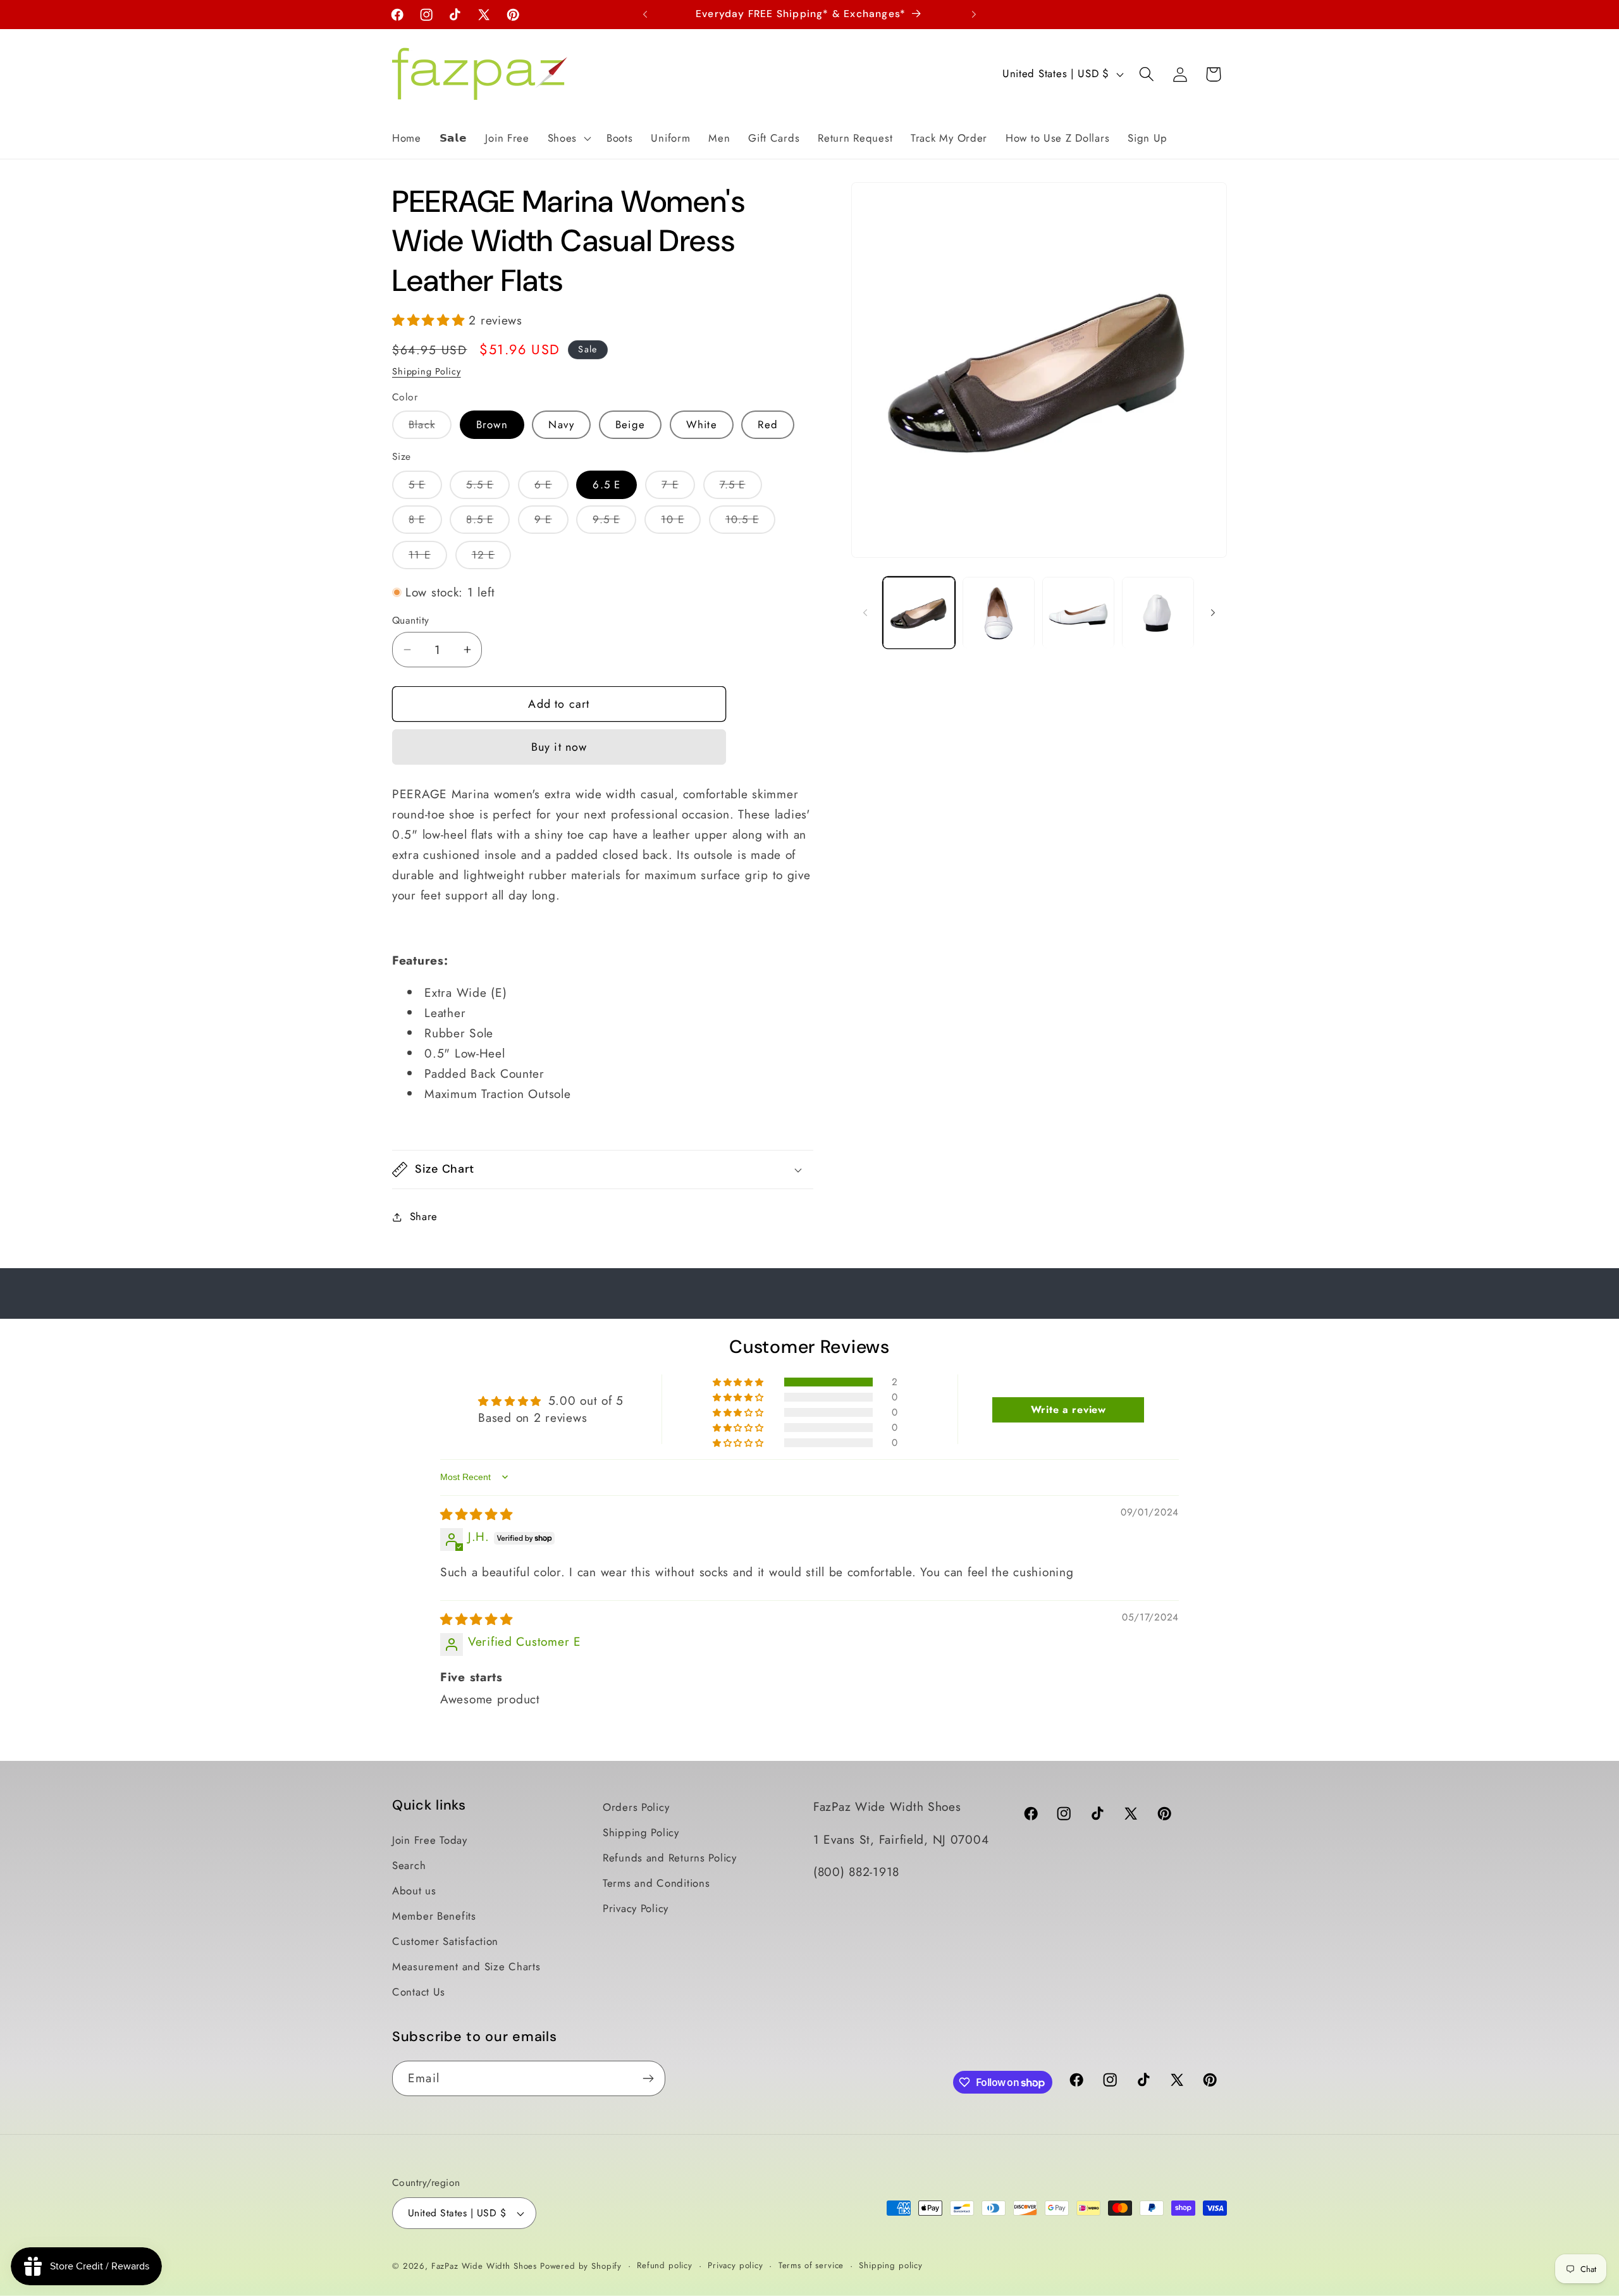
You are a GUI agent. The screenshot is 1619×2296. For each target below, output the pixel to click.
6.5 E (606, 485)
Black (430, 428)
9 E (551, 522)
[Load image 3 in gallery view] (999, 613)
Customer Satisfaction (445, 1941)
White (702, 424)
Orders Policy (636, 1807)
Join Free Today (430, 1840)
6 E (551, 488)
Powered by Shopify (581, 2266)
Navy (561, 424)
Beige (630, 424)
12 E (492, 558)
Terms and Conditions (656, 1883)
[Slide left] (865, 613)
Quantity (411, 620)
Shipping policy (891, 2265)
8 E (425, 522)
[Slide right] (1213, 613)
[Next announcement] (974, 15)
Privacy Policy (636, 1908)
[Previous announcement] (645, 15)
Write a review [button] (1068, 1409)
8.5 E (488, 522)
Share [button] (424, 1216)
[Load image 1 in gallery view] (919, 613)
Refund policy (665, 2265)
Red (768, 424)
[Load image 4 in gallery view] (1078, 613)
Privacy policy (736, 2265)
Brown (492, 424)
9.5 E (614, 522)
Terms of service (811, 2265)
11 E (428, 558)
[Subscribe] (648, 2078)
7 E (678, 488)
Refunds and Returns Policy (670, 1858)
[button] (568, 138)
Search (409, 1865)
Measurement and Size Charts (466, 1966)
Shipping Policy (427, 371)
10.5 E (750, 522)
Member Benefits (434, 1916)
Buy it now (559, 747)
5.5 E (488, 488)
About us (414, 1891)
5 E (425, 488)
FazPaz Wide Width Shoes (484, 2266)
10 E (681, 522)
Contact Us (419, 1992)
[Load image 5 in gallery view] (1158, 613)
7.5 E (741, 488)
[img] (477, 1514)
